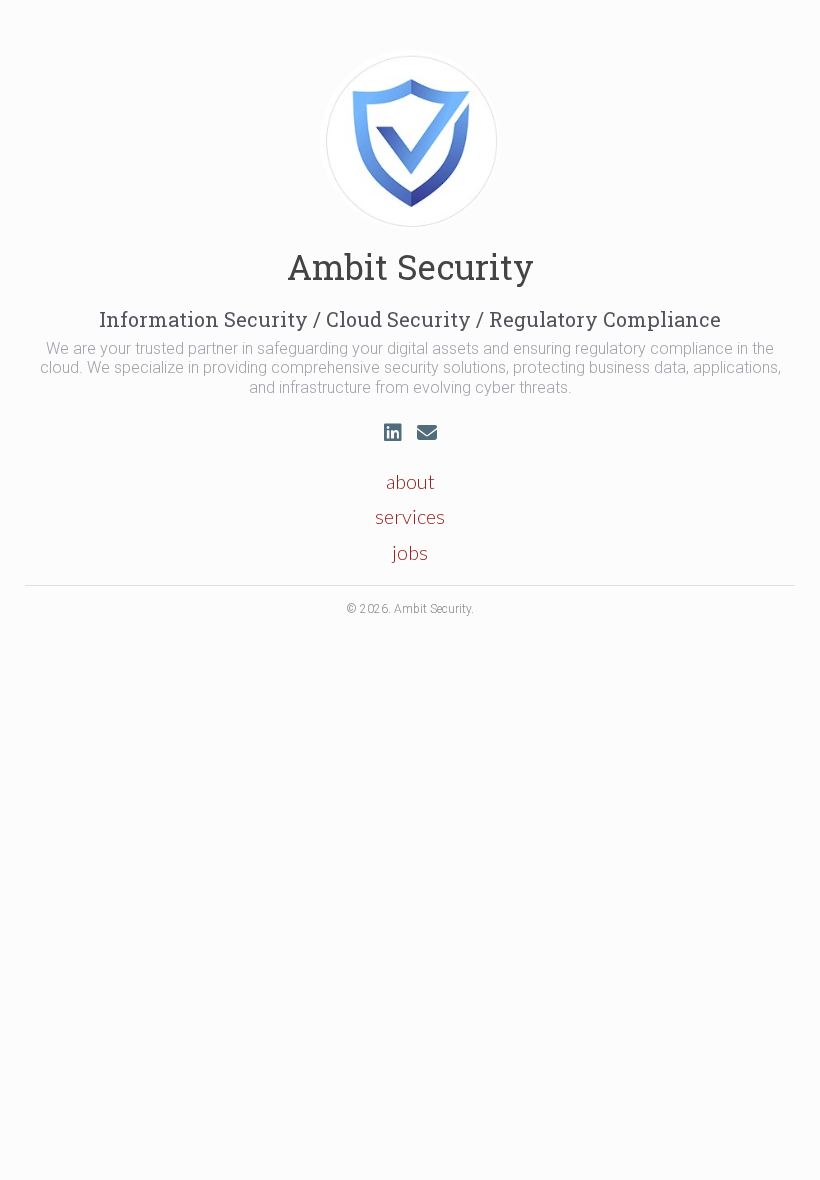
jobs (410, 552)
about (410, 481)
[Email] (427, 432)
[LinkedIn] (393, 432)
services (410, 516)
